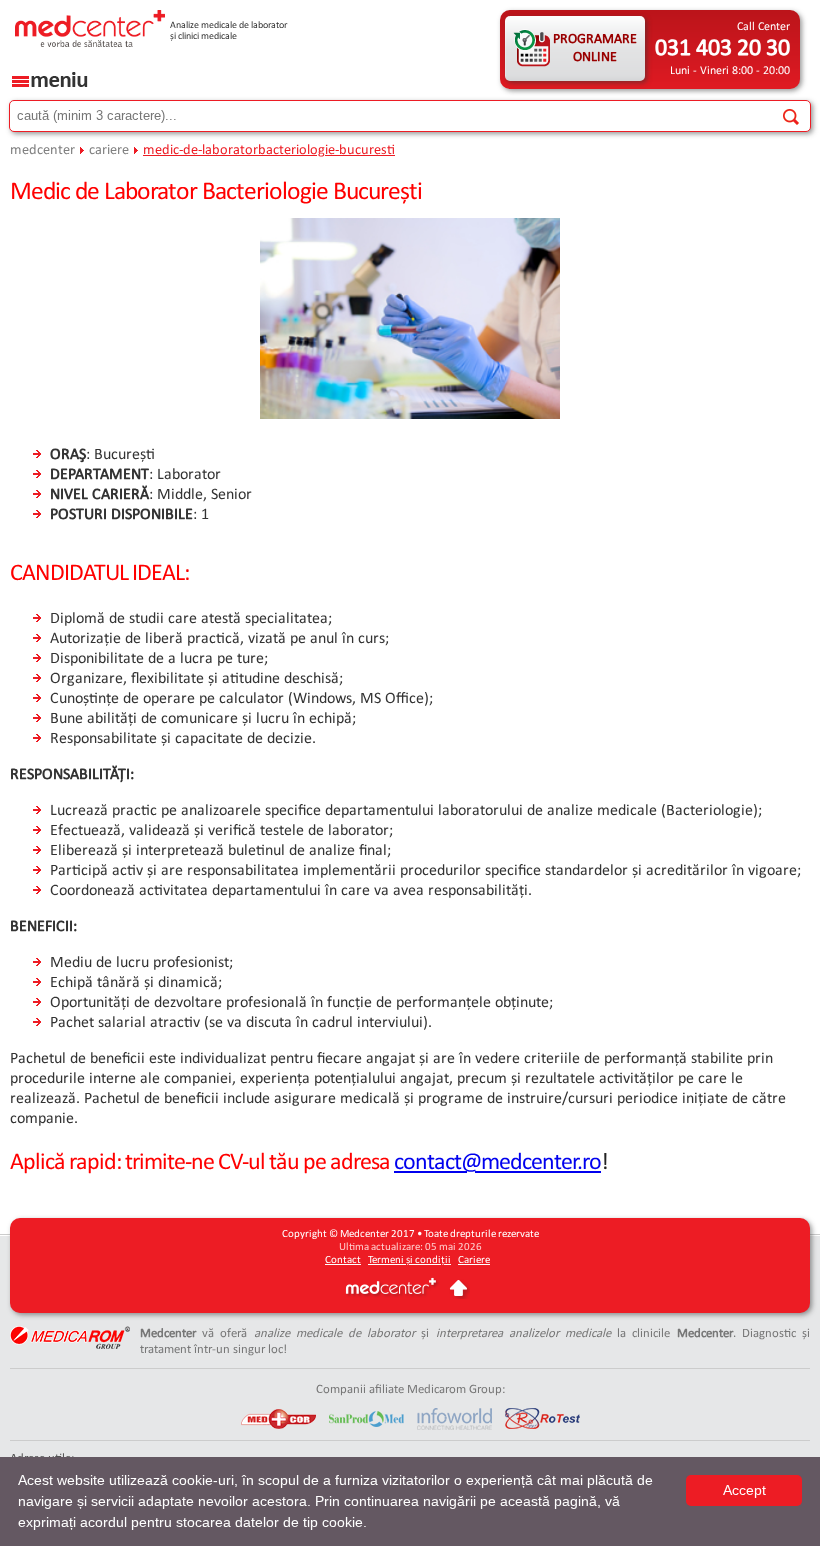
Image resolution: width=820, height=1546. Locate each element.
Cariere (474, 1260)
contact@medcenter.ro (497, 1163)
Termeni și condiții (409, 1260)
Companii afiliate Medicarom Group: (410, 1389)
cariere (109, 150)
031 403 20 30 (722, 49)
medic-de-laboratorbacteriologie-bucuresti (269, 150)
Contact (343, 1260)
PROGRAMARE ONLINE (595, 48)
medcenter (42, 150)
